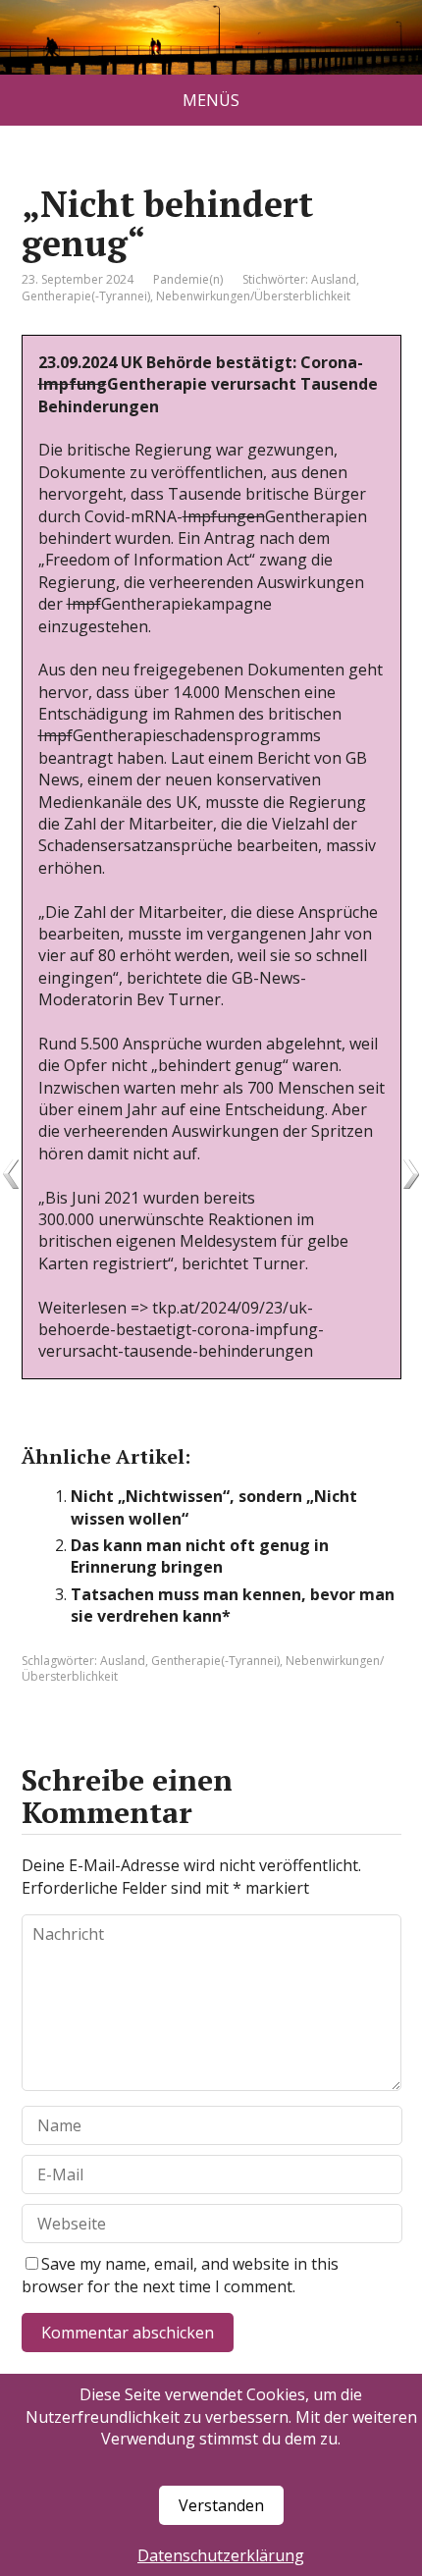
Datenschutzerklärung (221, 2555)
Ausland (334, 279)
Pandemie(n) (188, 279)
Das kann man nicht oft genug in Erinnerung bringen (200, 1556)
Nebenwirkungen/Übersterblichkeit (253, 296)
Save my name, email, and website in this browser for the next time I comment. (180, 2275)
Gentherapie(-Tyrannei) (86, 296)
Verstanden (221, 2505)
